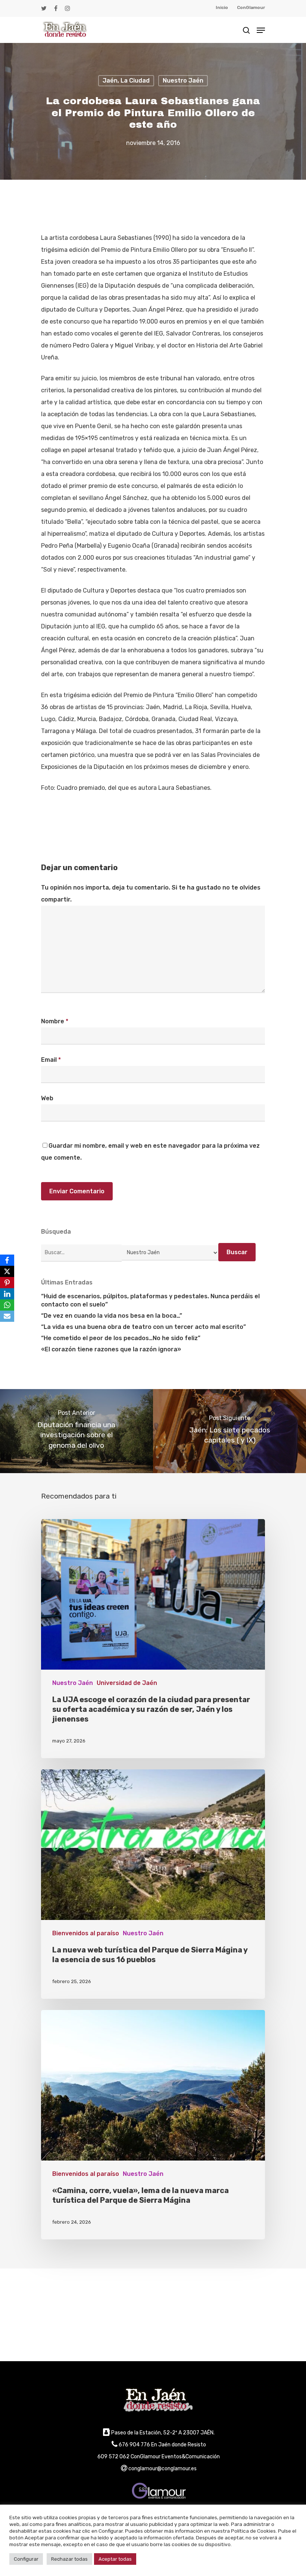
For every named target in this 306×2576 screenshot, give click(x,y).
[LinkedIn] (7, 1294)
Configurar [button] (26, 2559)
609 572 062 (113, 2457)
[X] (7, 1271)
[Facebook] (7, 1260)
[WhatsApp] (7, 1305)
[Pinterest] (7, 1283)
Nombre (55, 1021)
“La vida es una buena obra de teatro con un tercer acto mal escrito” (143, 1327)
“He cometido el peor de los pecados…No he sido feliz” (121, 1338)
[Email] (7, 1316)
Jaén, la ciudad (126, 81)
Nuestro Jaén (183, 81)
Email (51, 1060)
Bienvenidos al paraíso (86, 1933)
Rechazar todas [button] (69, 2559)
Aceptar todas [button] (115, 2559)
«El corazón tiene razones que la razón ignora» (111, 1349)
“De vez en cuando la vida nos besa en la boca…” (112, 1316)
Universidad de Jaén (127, 1683)
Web (47, 1098)
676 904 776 (134, 2445)
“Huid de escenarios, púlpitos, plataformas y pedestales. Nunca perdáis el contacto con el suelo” (150, 1300)
